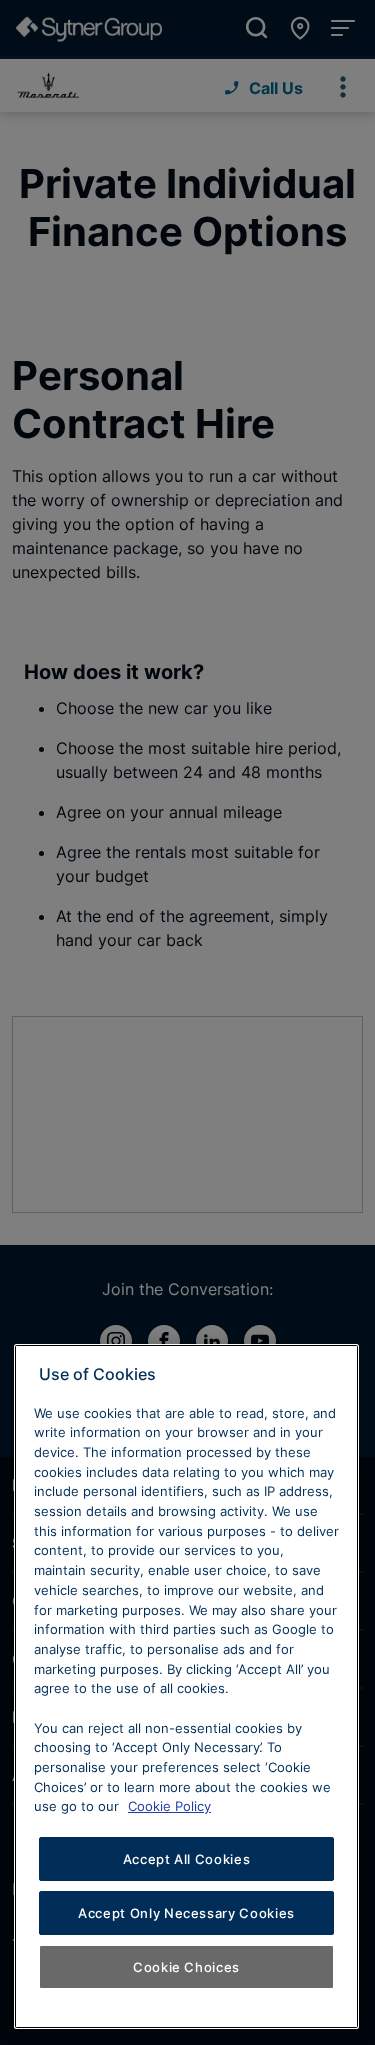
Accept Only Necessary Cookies (186, 1913)
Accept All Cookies (187, 1859)
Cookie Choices (186, 1967)
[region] (186, 1686)
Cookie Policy (169, 1806)
